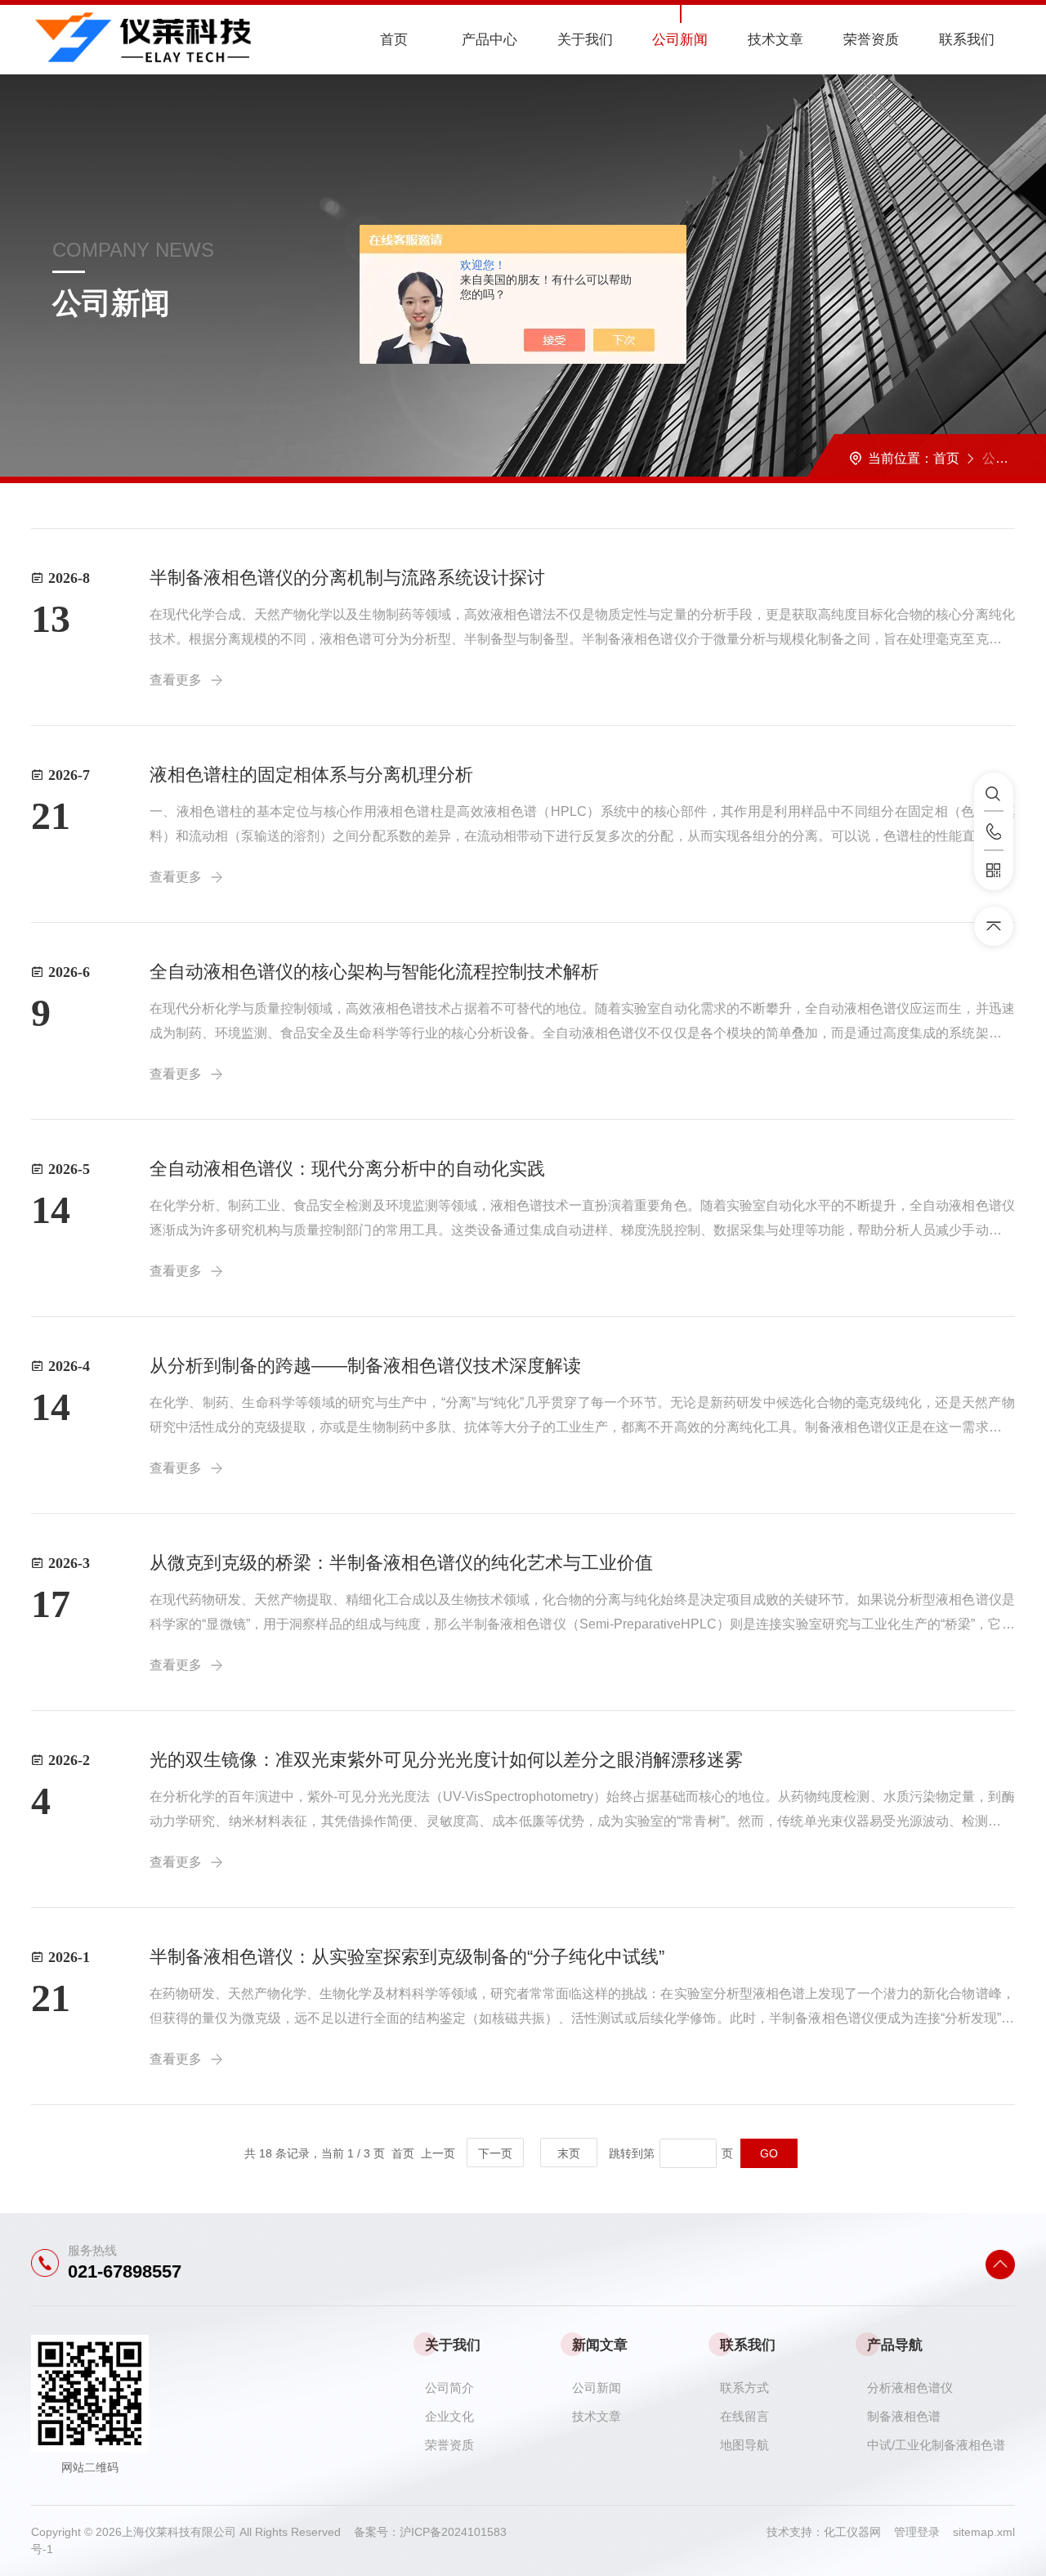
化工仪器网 (859, 2532)
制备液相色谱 (904, 2416)
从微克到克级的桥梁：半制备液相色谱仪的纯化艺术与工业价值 (401, 1563)
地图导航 (744, 2445)
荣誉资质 (871, 40)
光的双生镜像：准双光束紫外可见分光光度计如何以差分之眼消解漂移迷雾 (446, 1760)
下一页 (495, 2153)
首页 (394, 40)
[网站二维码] (994, 871)
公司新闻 (680, 40)
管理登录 (917, 2532)
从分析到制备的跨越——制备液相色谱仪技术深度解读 (365, 1366)
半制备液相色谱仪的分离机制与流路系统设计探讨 (347, 578)
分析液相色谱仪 (910, 2388)
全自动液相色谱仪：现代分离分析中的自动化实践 (347, 1169)
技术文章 (776, 40)
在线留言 (744, 2416)
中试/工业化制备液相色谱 (936, 2445)
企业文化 (449, 2416)
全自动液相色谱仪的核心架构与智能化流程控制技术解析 (374, 972)
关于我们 (585, 40)
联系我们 (967, 40)
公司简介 (449, 2388)
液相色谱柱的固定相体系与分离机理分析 (311, 775)
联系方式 (744, 2388)
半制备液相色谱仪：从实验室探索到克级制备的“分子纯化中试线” (407, 1957)
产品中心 (489, 40)
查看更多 (176, 680)
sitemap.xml (984, 2532)
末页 (569, 2153)
